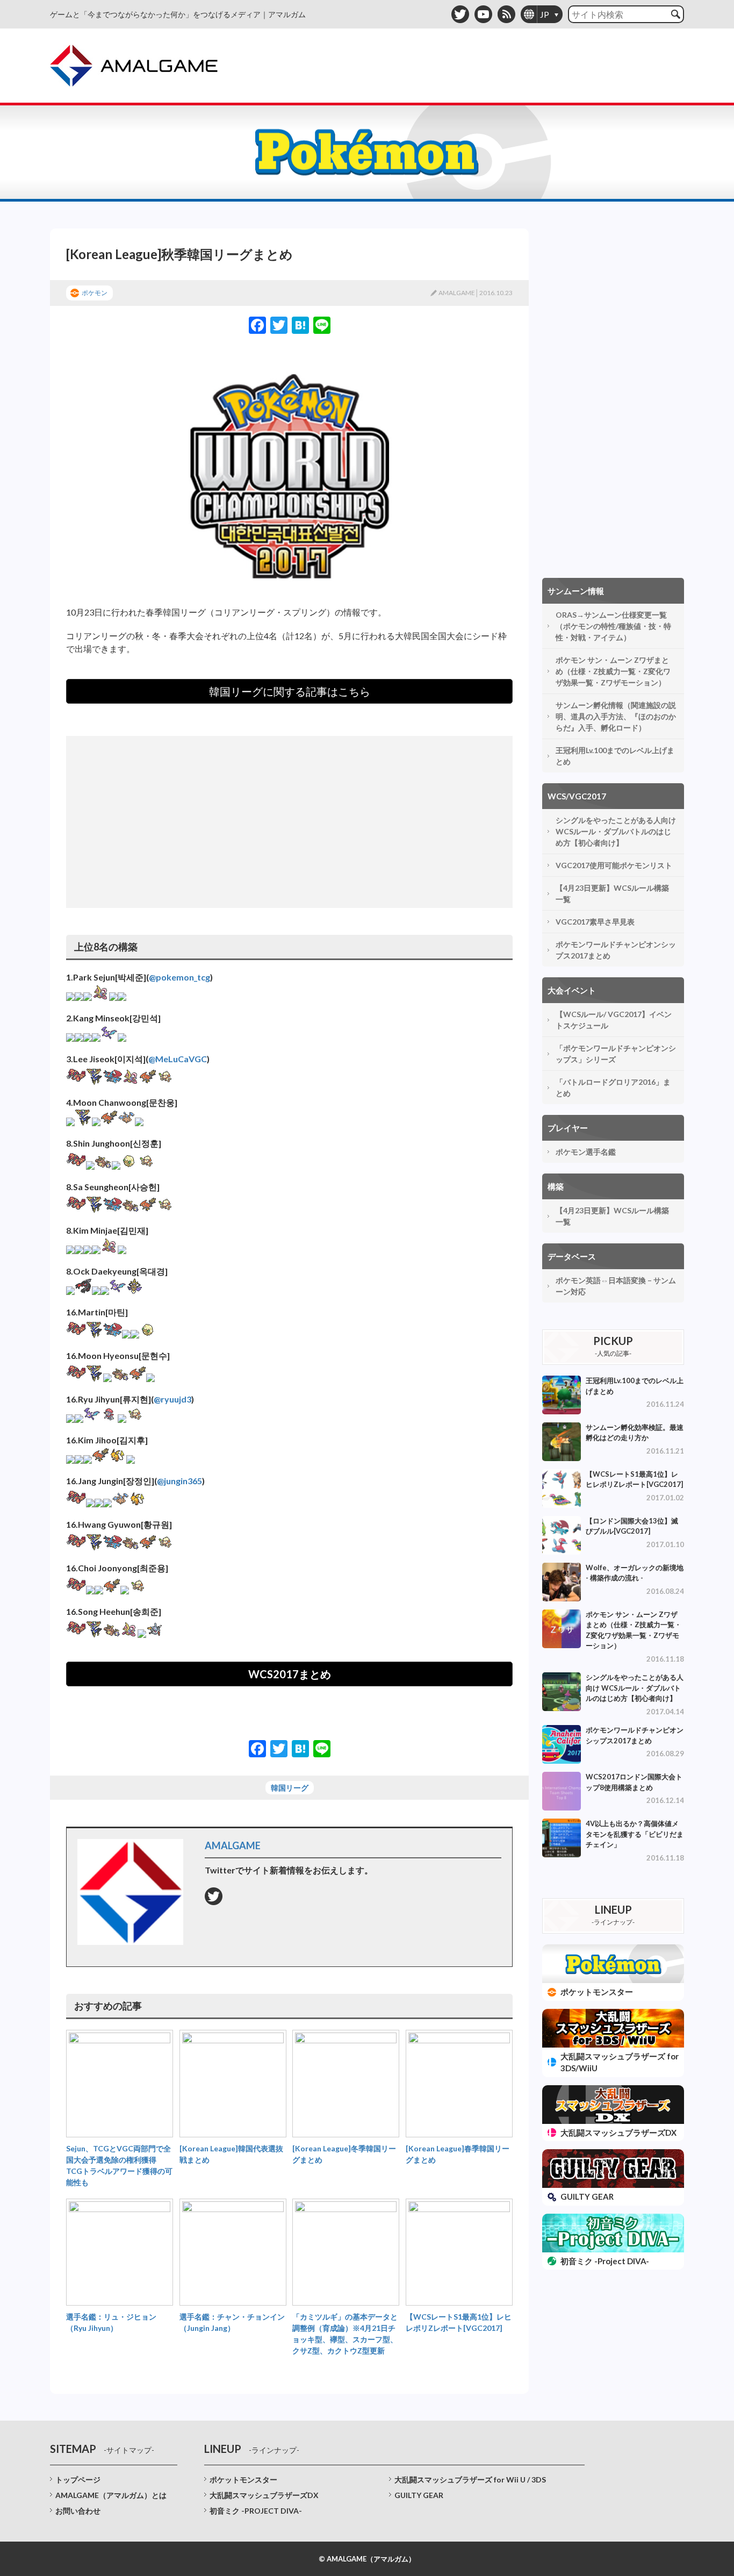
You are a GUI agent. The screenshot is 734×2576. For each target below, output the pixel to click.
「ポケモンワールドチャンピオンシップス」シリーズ (616, 1054)
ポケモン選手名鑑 (586, 1152)
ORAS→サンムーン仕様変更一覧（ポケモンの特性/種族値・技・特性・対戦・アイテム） (613, 626)
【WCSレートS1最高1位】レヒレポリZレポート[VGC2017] (634, 1479)
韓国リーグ (290, 1788)
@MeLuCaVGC (178, 1059)
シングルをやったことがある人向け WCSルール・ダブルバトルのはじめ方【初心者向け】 (616, 831)
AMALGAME (457, 293)
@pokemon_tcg (179, 977)
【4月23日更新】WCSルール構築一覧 (612, 893)
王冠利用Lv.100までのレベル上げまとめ (615, 756)
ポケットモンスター (243, 2480)
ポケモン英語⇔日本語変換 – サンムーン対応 (616, 1286)
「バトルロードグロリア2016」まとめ (613, 1087)
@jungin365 (179, 1481)
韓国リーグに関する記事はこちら (290, 691)
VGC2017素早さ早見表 (595, 922)
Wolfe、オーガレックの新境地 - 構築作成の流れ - (635, 1573)
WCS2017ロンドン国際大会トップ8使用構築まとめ (634, 1782)
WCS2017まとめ (290, 1674)
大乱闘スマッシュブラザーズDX (264, 2495)
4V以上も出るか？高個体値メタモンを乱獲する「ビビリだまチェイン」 (635, 1834)
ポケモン (95, 293)
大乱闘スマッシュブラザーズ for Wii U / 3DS (470, 2480)
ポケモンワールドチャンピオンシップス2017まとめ (616, 950)
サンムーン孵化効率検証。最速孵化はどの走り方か (635, 1433)
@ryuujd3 (172, 1399)
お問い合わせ (78, 2511)
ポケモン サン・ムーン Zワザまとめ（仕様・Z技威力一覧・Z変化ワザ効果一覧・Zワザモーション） (613, 671)
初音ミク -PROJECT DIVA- (256, 2511)
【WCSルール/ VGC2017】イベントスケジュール (614, 1020)
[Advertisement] (289, 822)
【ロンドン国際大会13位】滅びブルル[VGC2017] (632, 1526)
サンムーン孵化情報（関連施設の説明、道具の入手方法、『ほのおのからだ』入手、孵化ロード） (616, 716)
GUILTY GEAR (419, 2495)
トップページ (78, 2480)
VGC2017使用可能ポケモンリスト (614, 865)
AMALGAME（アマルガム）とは (111, 2495)
